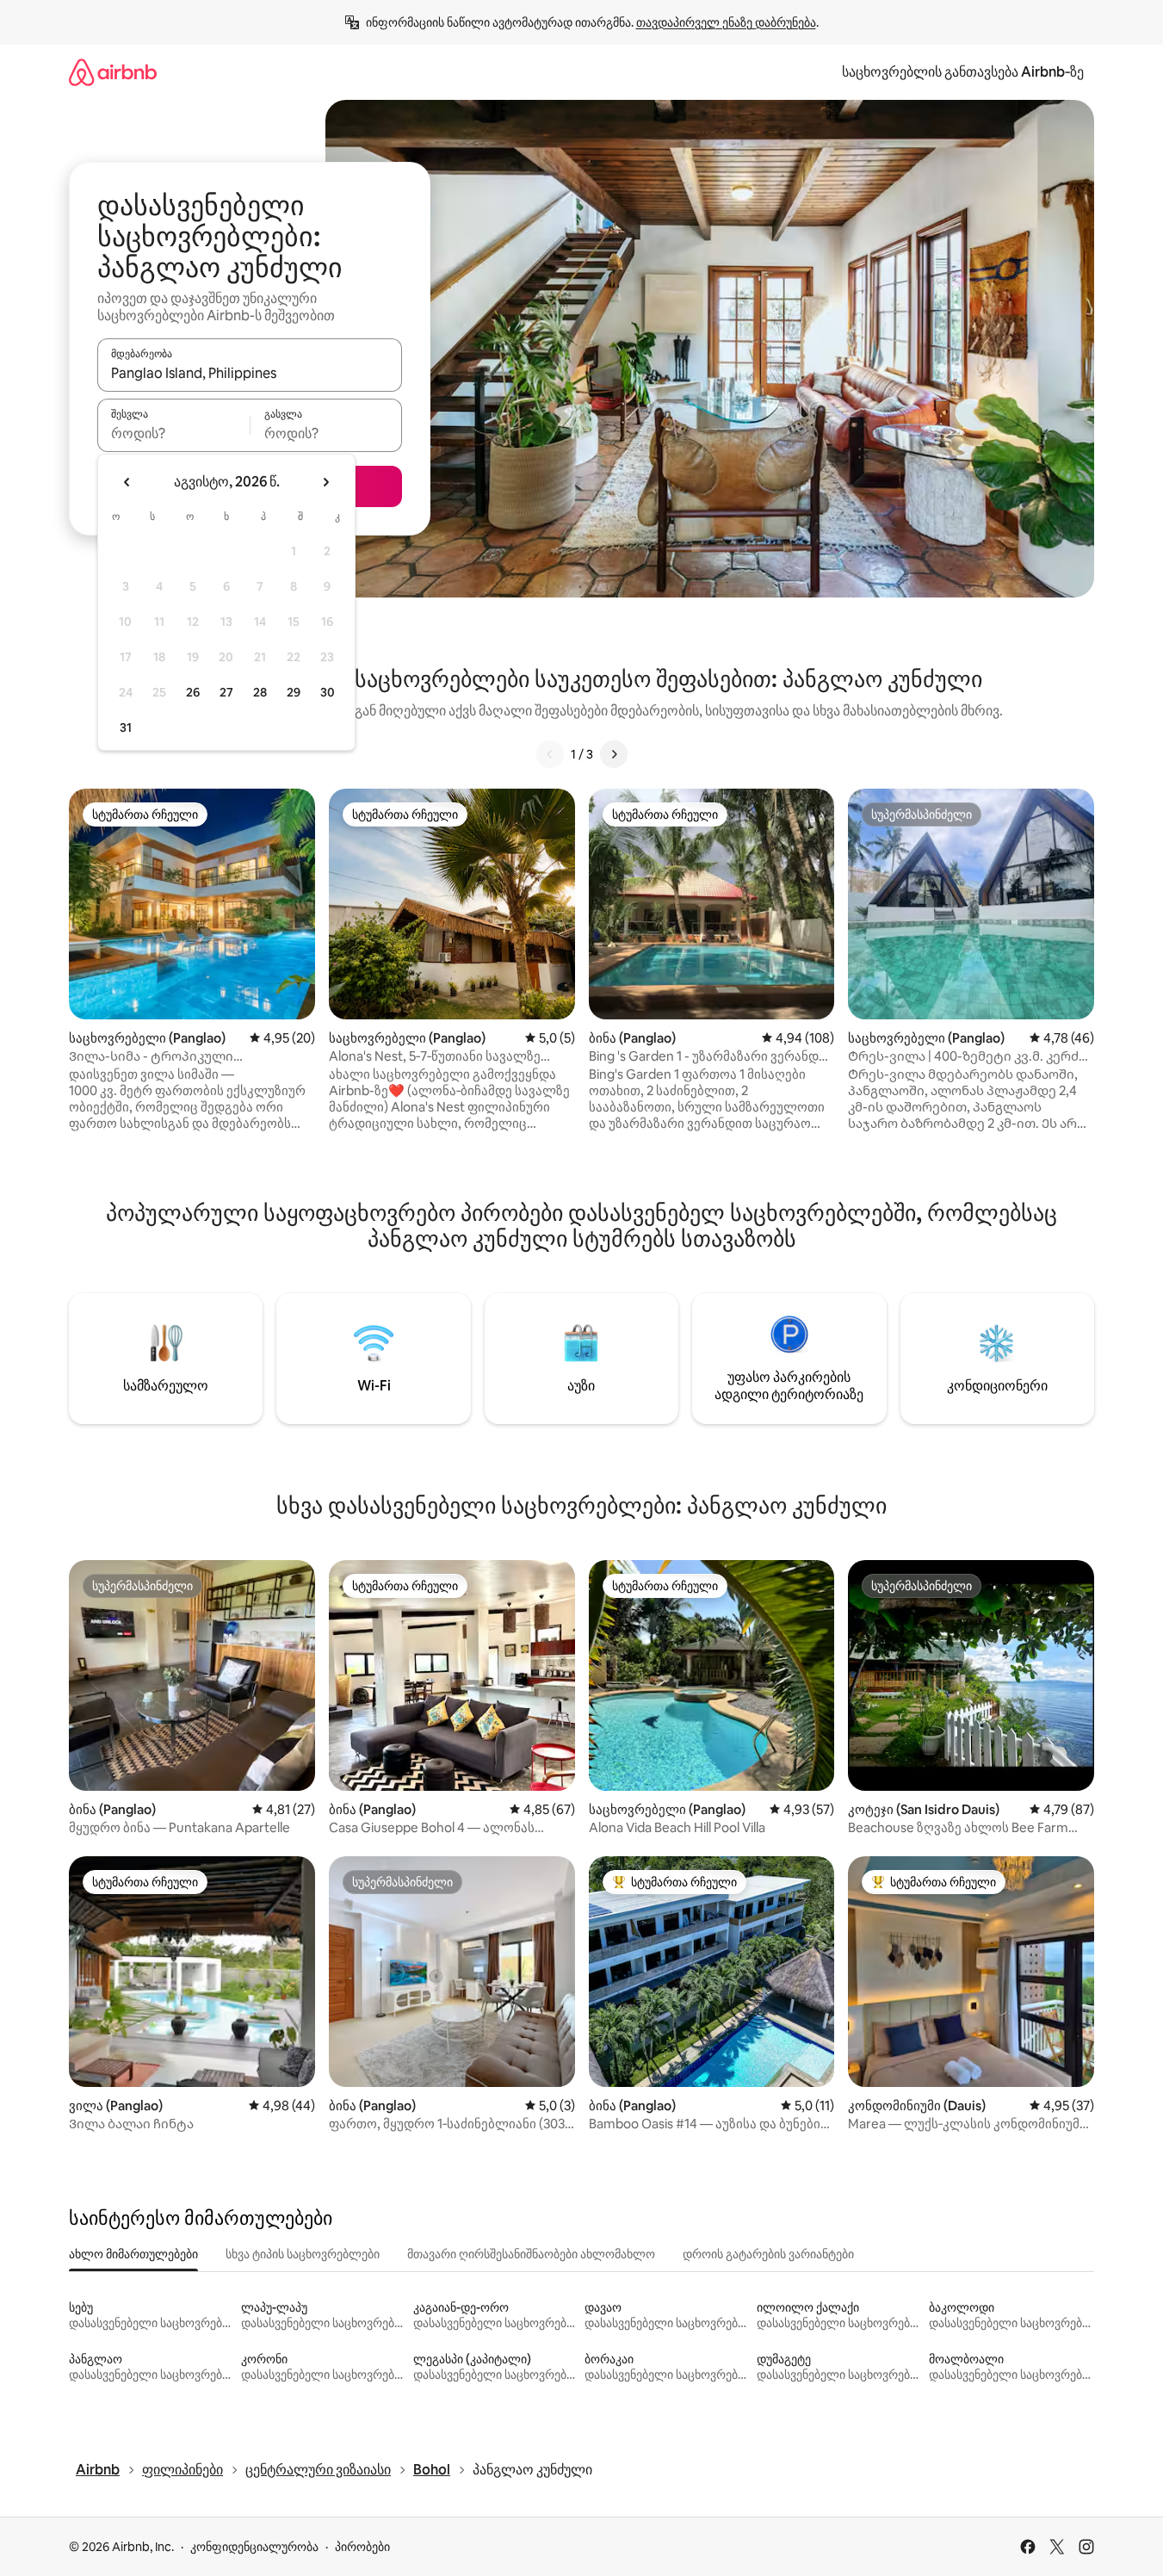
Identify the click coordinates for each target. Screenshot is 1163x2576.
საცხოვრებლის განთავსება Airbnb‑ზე (963, 72)
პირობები (362, 2547)
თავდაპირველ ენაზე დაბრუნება (726, 22)
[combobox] (250, 373)
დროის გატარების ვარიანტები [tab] (768, 2254)
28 (260, 692)
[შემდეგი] (614, 754)
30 (328, 692)
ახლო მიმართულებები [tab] (133, 2254)
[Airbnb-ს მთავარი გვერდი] (113, 72)
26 (193, 692)
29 (294, 692)
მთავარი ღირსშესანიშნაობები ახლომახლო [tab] (531, 2254)
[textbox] (173, 433)
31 (126, 728)
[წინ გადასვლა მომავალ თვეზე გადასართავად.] (325, 482)
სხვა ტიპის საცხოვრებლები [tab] (303, 2254)
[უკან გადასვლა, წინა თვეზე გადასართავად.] (127, 482)
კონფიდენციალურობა (254, 2547)
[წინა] (550, 754)
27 (226, 692)
